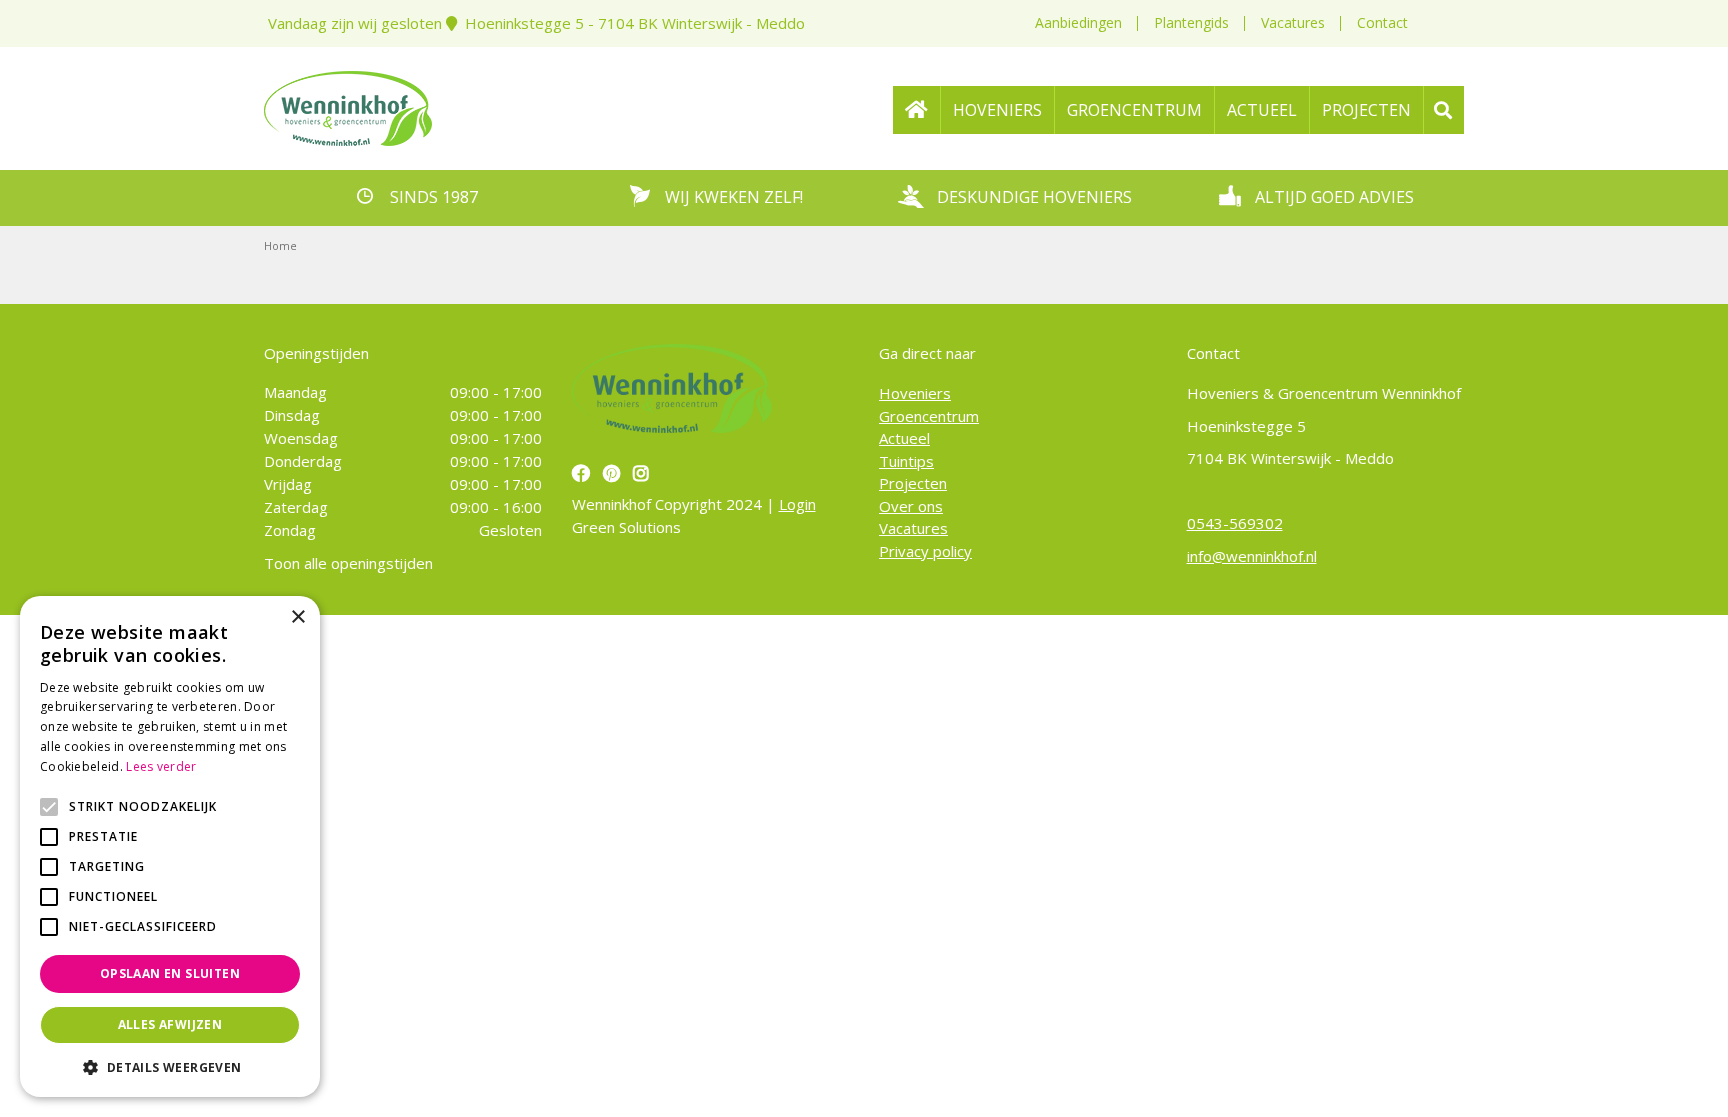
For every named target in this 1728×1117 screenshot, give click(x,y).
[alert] (170, 846)
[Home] (917, 110)
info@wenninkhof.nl (1252, 556)
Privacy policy (925, 551)
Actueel (904, 438)
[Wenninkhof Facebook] (583, 473)
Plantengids (1191, 22)
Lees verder (161, 766)
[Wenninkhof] (348, 106)
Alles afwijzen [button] (170, 1024)
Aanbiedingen (1078, 22)
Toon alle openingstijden (348, 563)
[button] (170, 1067)
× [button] (297, 617)
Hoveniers (915, 393)
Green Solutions (626, 527)
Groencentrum (929, 416)
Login (797, 504)
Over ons (911, 506)
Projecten (913, 483)
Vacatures (1293, 22)
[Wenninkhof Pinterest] (614, 473)
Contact (1382, 22)
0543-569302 (1235, 523)
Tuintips (906, 461)
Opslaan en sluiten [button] (170, 973)
